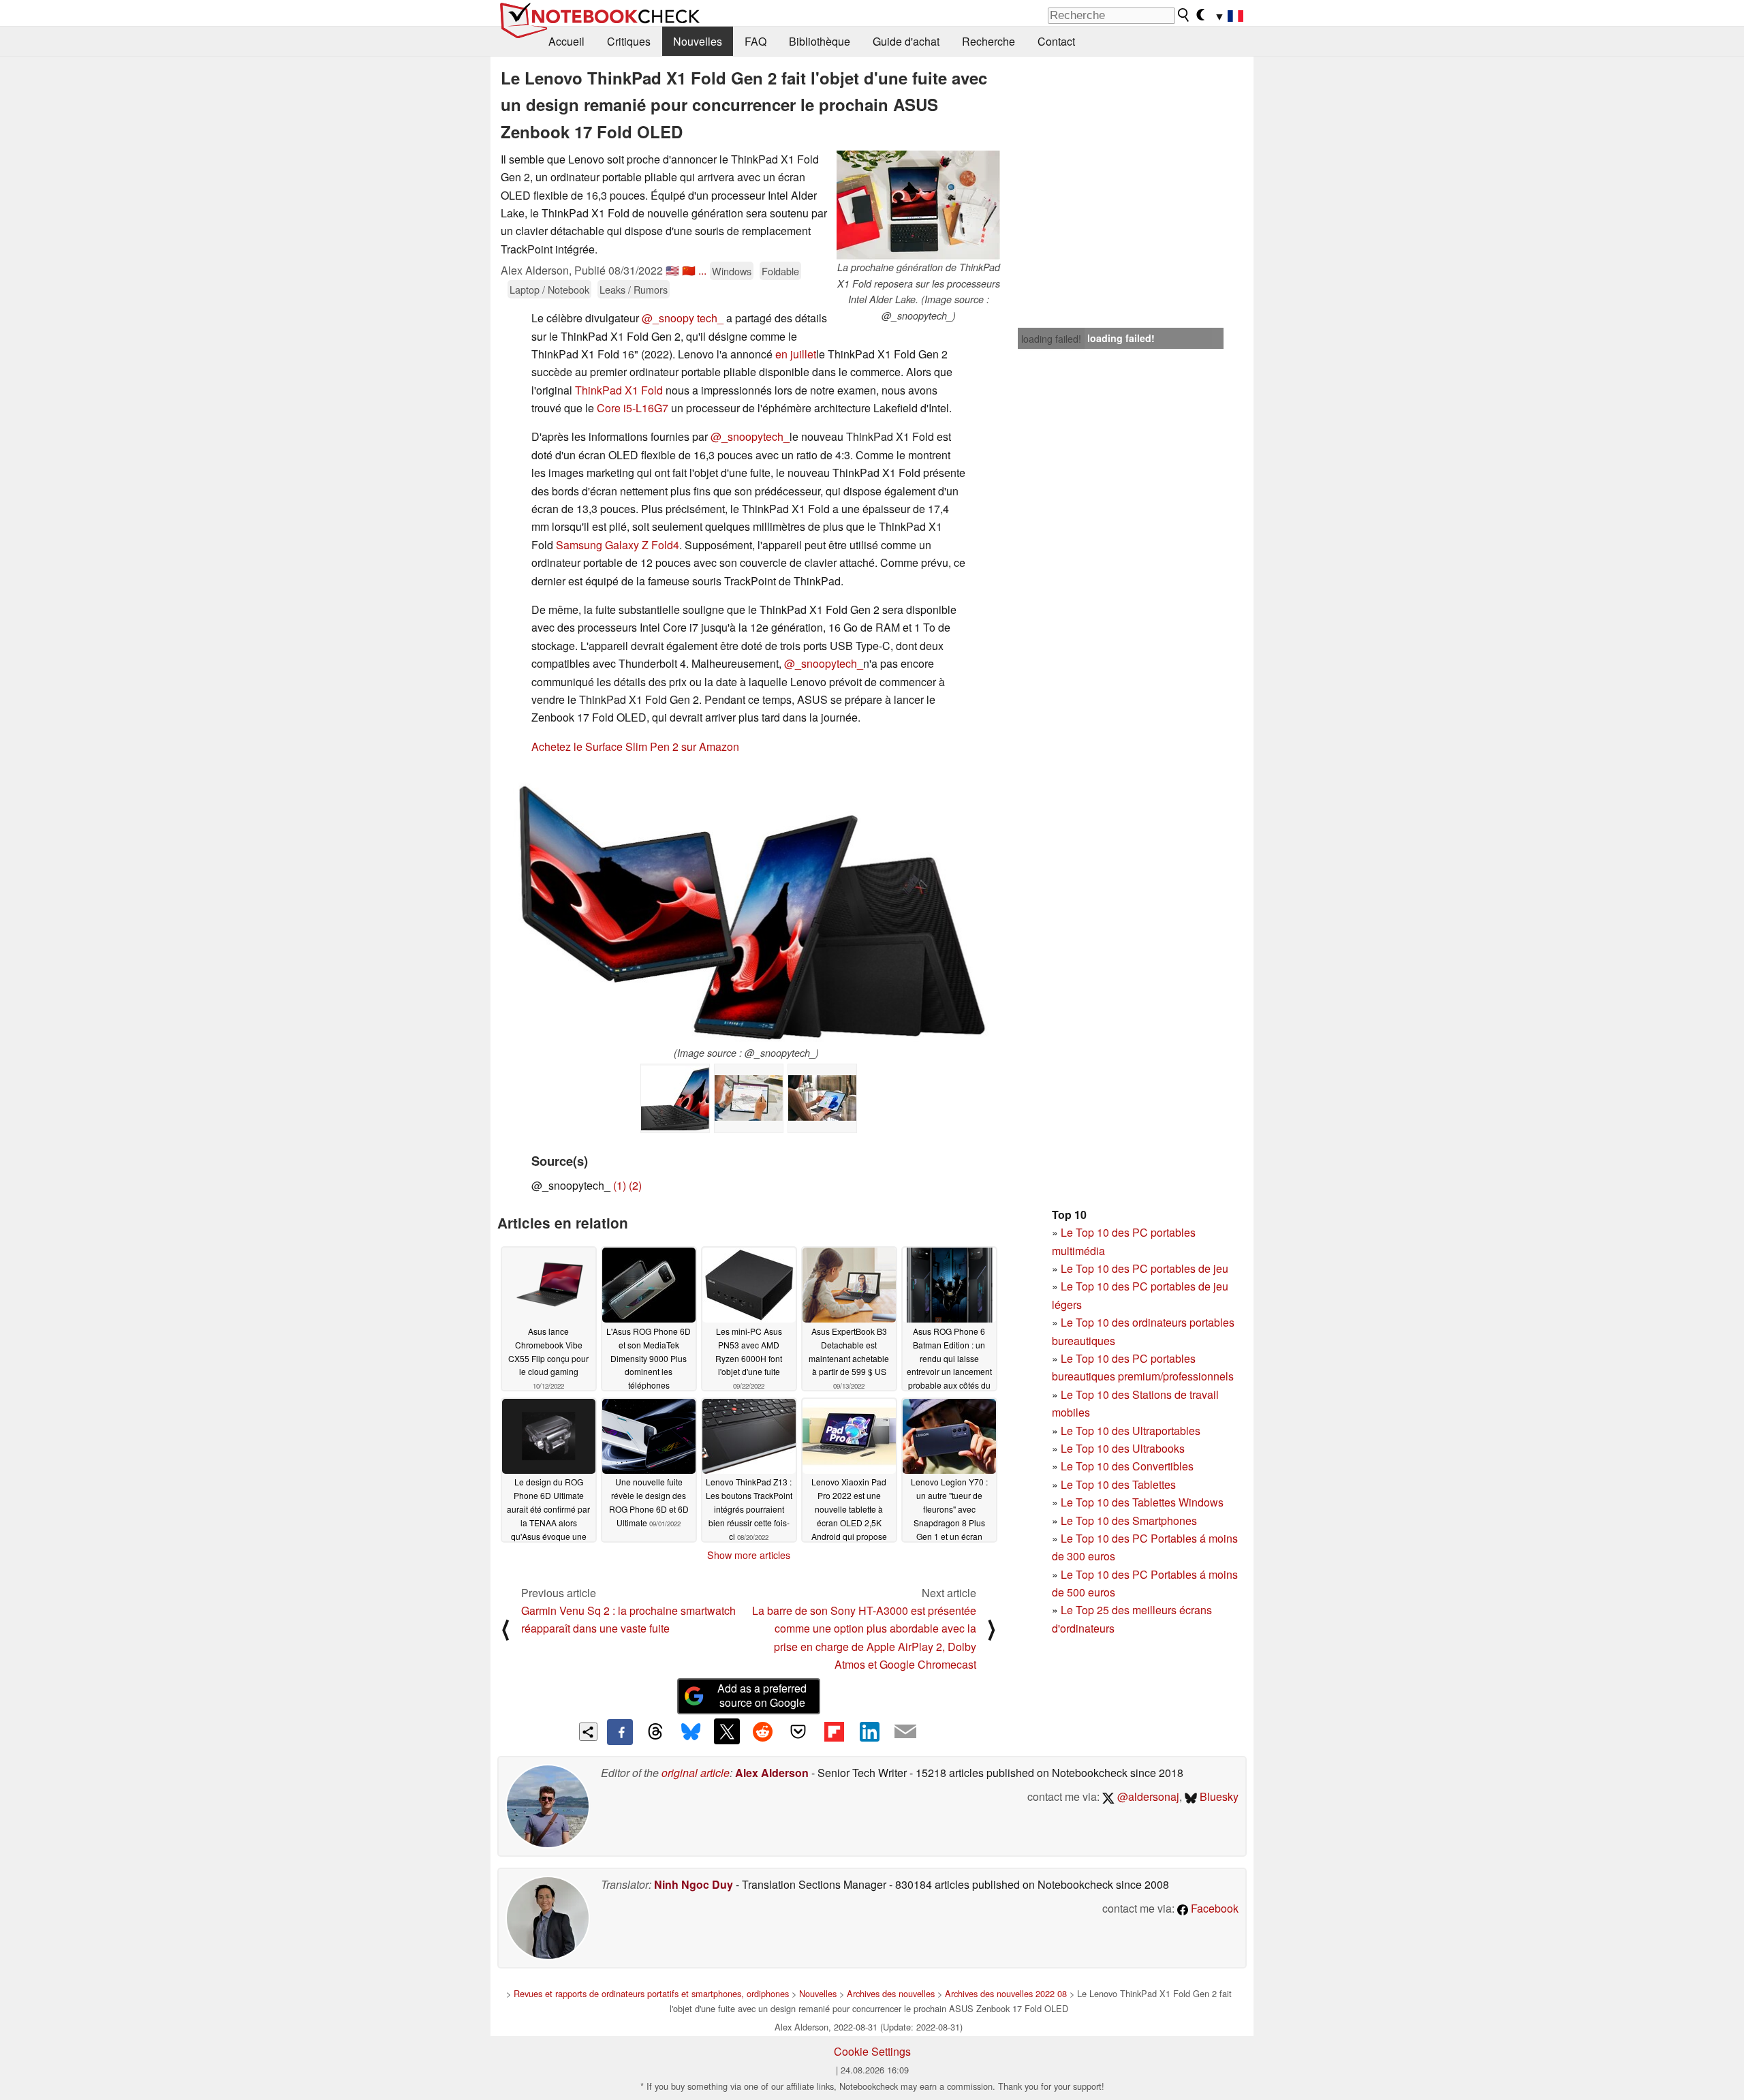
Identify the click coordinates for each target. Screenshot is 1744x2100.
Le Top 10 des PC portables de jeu (1144, 1268)
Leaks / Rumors (634, 289)
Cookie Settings (872, 2051)
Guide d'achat (906, 41)
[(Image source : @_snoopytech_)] (746, 906)
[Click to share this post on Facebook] (620, 1732)
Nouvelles (698, 41)
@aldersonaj (1147, 1796)
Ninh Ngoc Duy (694, 1884)
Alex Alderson (772, 1773)
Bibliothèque (820, 41)
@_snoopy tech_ (683, 318)
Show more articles (749, 1555)
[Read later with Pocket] (798, 1731)
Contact (1056, 41)
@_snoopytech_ (750, 436)
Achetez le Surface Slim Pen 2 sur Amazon (635, 746)
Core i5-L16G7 (633, 408)
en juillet (796, 354)
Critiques (629, 41)
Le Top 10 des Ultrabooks (1123, 1448)
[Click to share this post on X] (727, 1731)
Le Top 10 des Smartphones (1129, 1520)
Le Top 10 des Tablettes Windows (1142, 1502)
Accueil (566, 41)
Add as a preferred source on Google (762, 1695)
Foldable (780, 271)
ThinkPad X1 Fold (619, 390)
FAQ (756, 41)
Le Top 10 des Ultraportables (1131, 1431)
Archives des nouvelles (891, 1993)
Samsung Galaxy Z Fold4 (618, 545)
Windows (732, 271)
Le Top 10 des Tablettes (1118, 1484)
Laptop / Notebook (549, 289)
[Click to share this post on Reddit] (762, 1731)
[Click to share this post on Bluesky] (691, 1732)
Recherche (988, 41)
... (702, 270)
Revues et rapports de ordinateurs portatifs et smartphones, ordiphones (651, 1993)
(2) (635, 1185)
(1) (620, 1185)
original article (696, 1773)
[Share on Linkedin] (869, 1731)
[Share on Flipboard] (834, 1731)
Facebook (1213, 1908)
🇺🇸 (672, 270)
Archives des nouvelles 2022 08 (1006, 1993)
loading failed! (1051, 339)
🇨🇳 (689, 270)
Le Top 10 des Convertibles (1127, 1466)
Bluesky (1218, 1796)
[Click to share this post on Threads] (655, 1732)
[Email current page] (905, 1732)
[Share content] (588, 1732)
